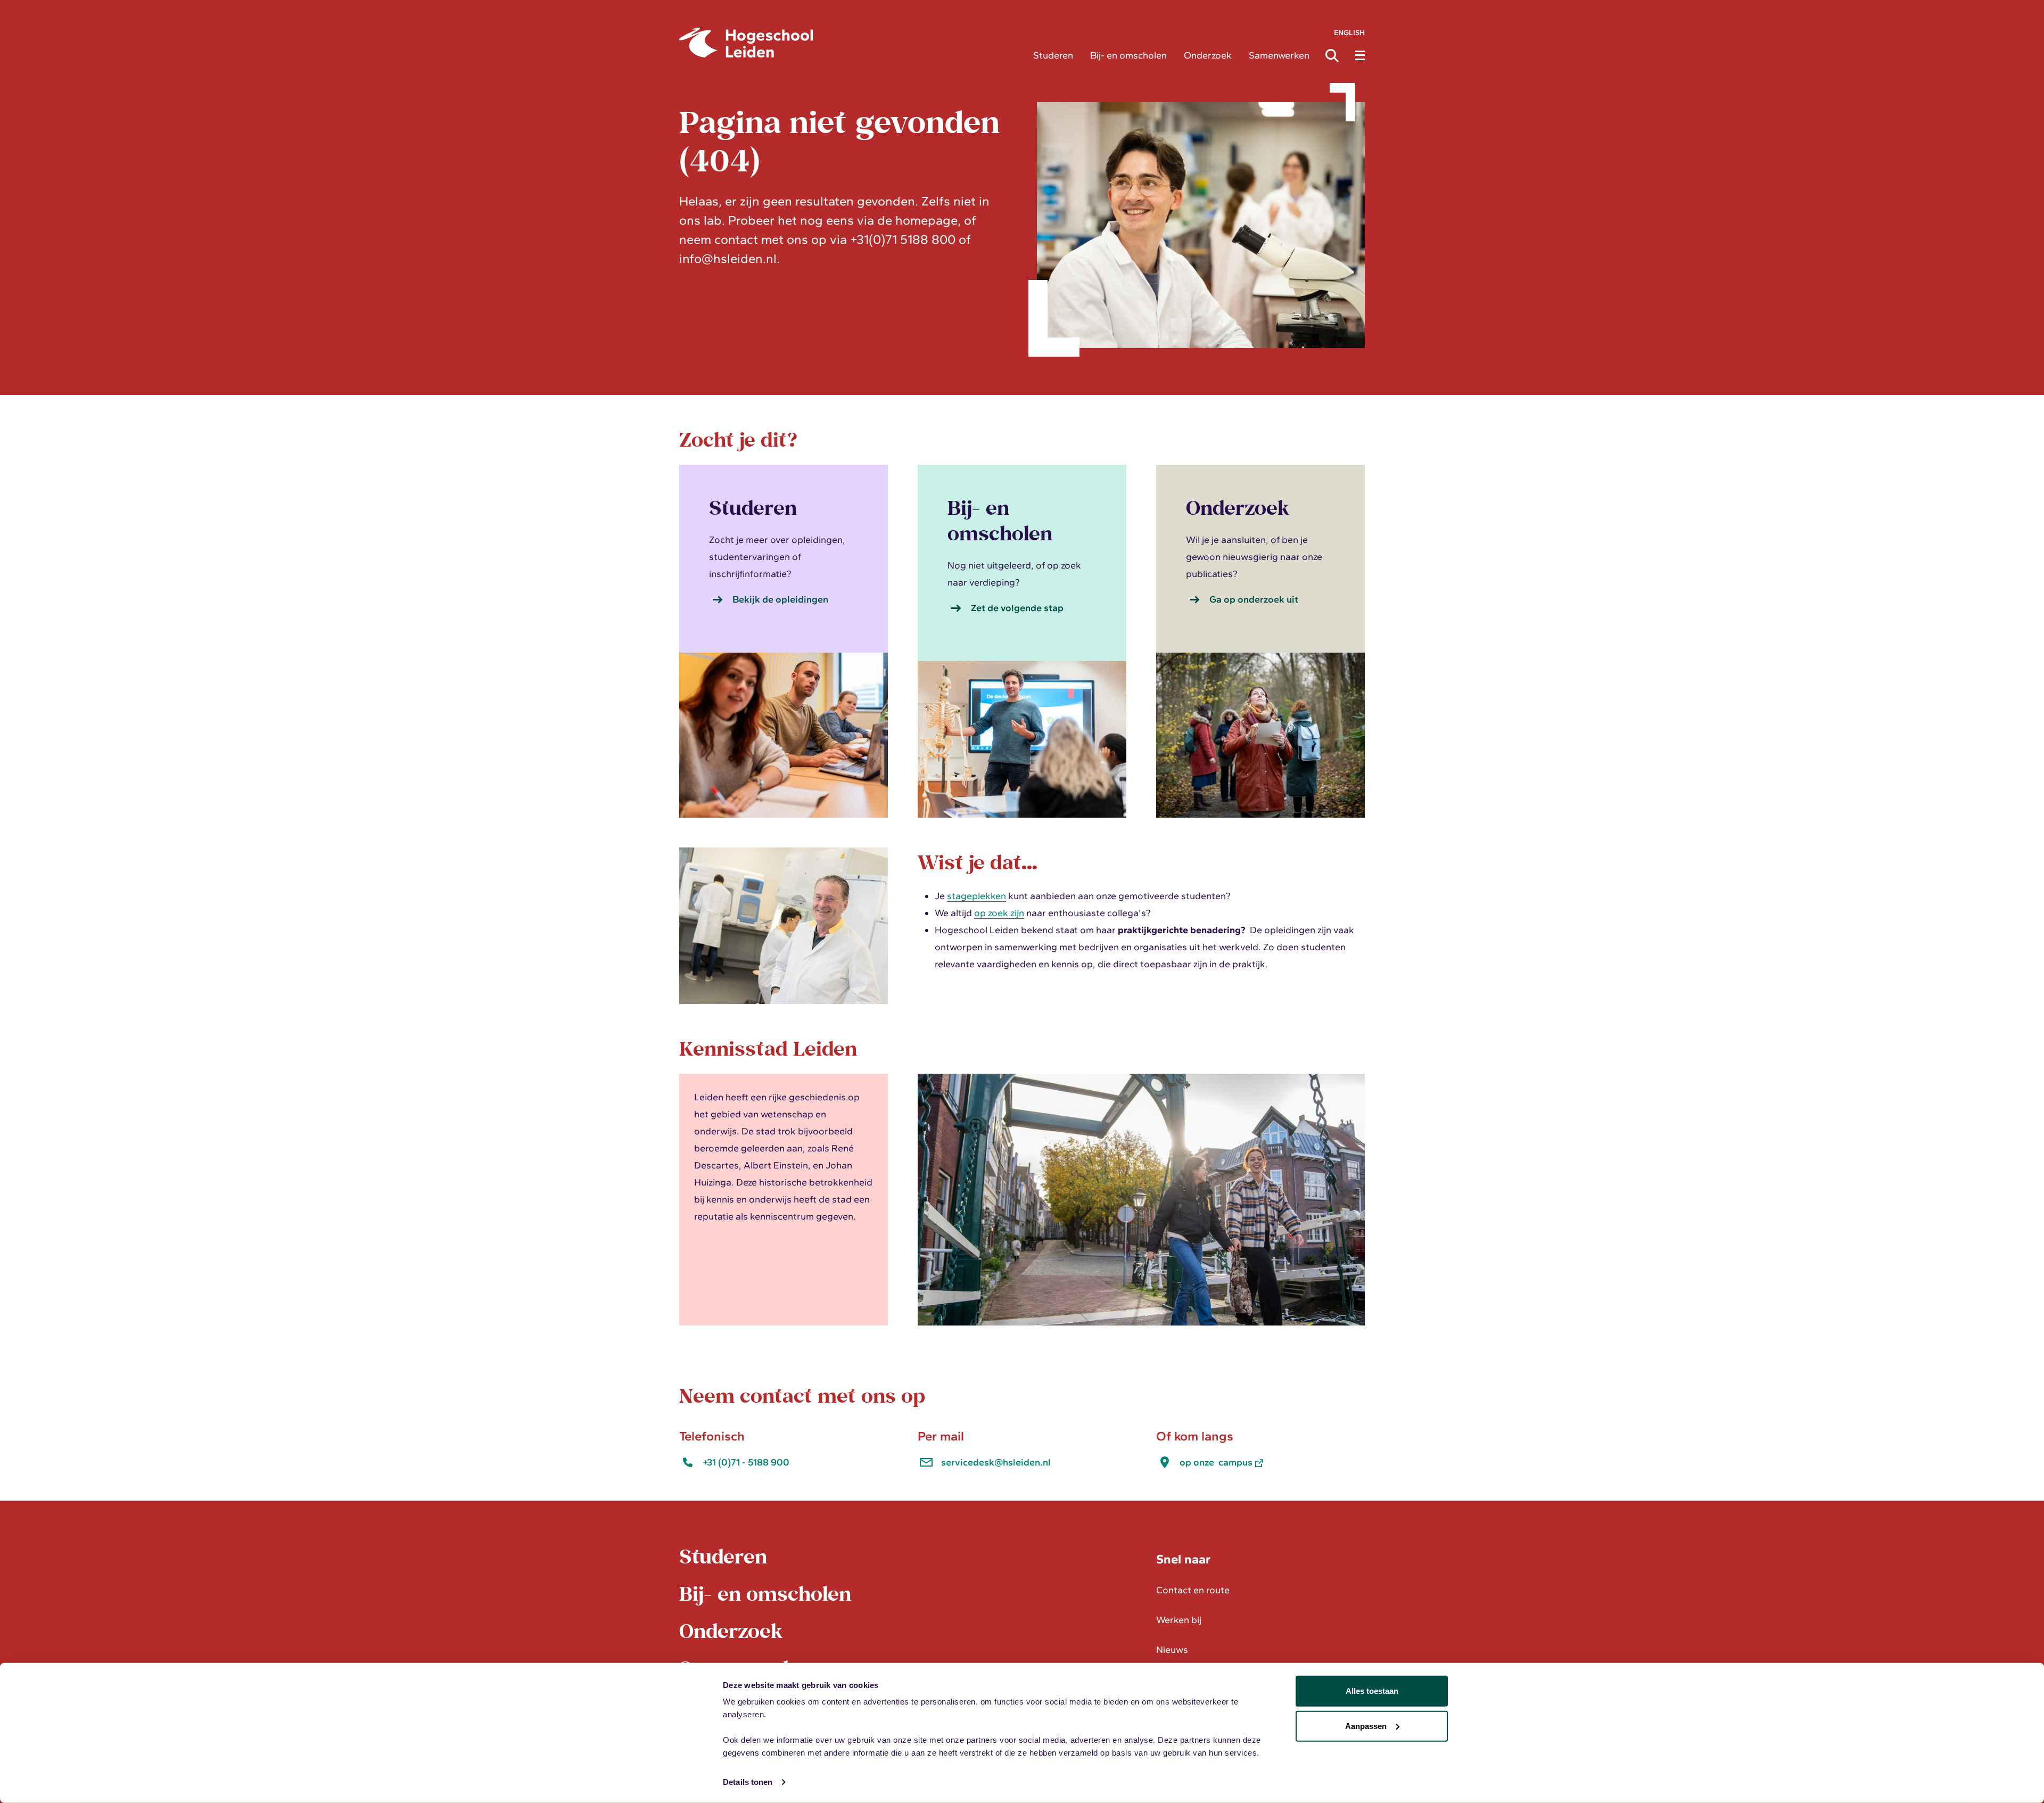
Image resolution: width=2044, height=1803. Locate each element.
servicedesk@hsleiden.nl (996, 1462)
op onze (1216, 1462)
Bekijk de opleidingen (780, 599)
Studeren (1053, 55)
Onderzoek (1208, 55)
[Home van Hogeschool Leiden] (848, 43)
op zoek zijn (999, 913)
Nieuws (1172, 1650)
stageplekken (976, 896)
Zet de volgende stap (1017, 608)
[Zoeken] (1335, 55)
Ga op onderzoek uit (1254, 599)
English (1349, 33)
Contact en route (1193, 1590)
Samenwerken (1279, 55)
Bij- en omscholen (1128, 55)
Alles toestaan (1372, 1691)
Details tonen (748, 1782)
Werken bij (1179, 1620)
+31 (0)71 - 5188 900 (746, 1462)
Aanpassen (1366, 1726)
